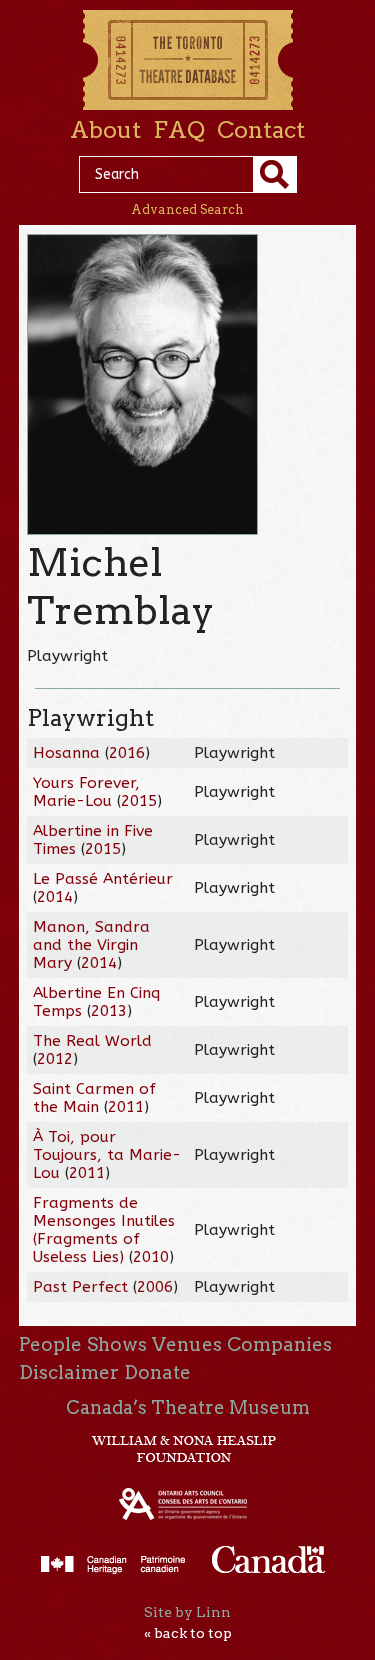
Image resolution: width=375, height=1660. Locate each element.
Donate (157, 1372)
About (105, 130)
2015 (139, 801)
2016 (127, 753)
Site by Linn (187, 1612)
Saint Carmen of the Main (94, 1098)
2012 (55, 1059)
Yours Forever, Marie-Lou (86, 792)
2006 (155, 1287)
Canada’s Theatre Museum (188, 1407)
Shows (117, 1344)
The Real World (92, 1041)
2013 (109, 1011)
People (50, 1344)
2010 (151, 1257)
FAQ (179, 130)
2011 (126, 1107)
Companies (279, 1344)
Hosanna (66, 753)
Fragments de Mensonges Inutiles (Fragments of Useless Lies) (104, 1230)
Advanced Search (187, 209)
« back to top (188, 1633)
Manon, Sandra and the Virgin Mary (91, 945)
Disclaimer (69, 1372)
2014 (55, 897)
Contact (261, 130)
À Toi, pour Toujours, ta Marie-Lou (107, 1155)
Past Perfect (80, 1287)
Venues (187, 1344)
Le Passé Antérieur (103, 879)
